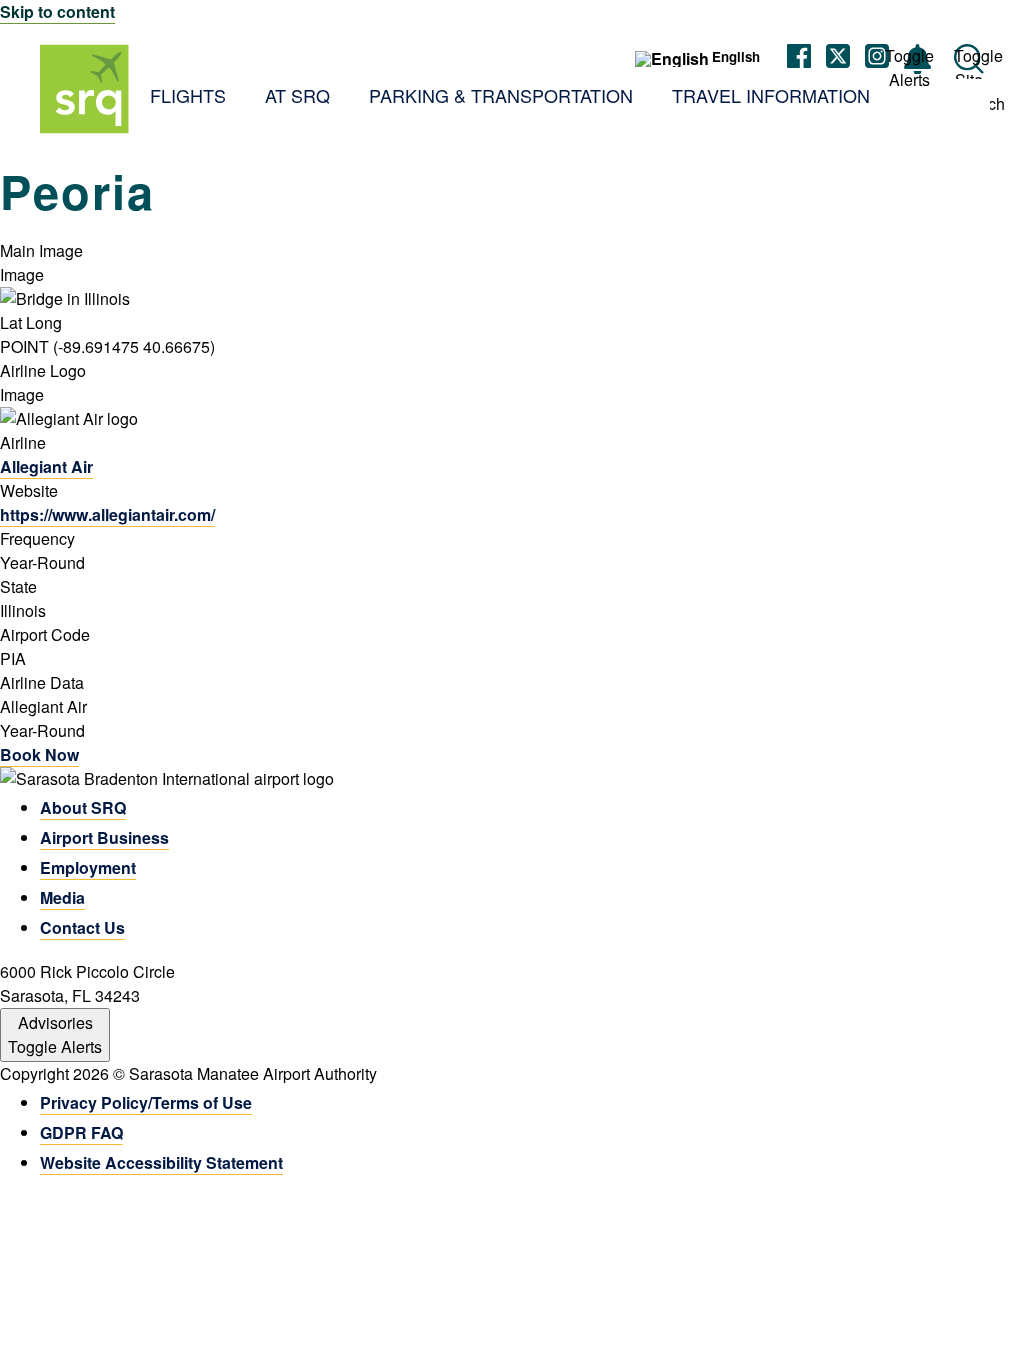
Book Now (39, 754)
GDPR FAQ (81, 1132)
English (736, 57)
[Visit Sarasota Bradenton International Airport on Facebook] (799, 59)
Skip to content (57, 11)
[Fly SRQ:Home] (85, 89)
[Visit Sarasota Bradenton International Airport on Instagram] (877, 59)
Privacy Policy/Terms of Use (146, 1102)
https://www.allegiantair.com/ (107, 514)
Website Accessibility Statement (161, 1162)
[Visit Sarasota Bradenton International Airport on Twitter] (838, 59)
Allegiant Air (46, 466)
